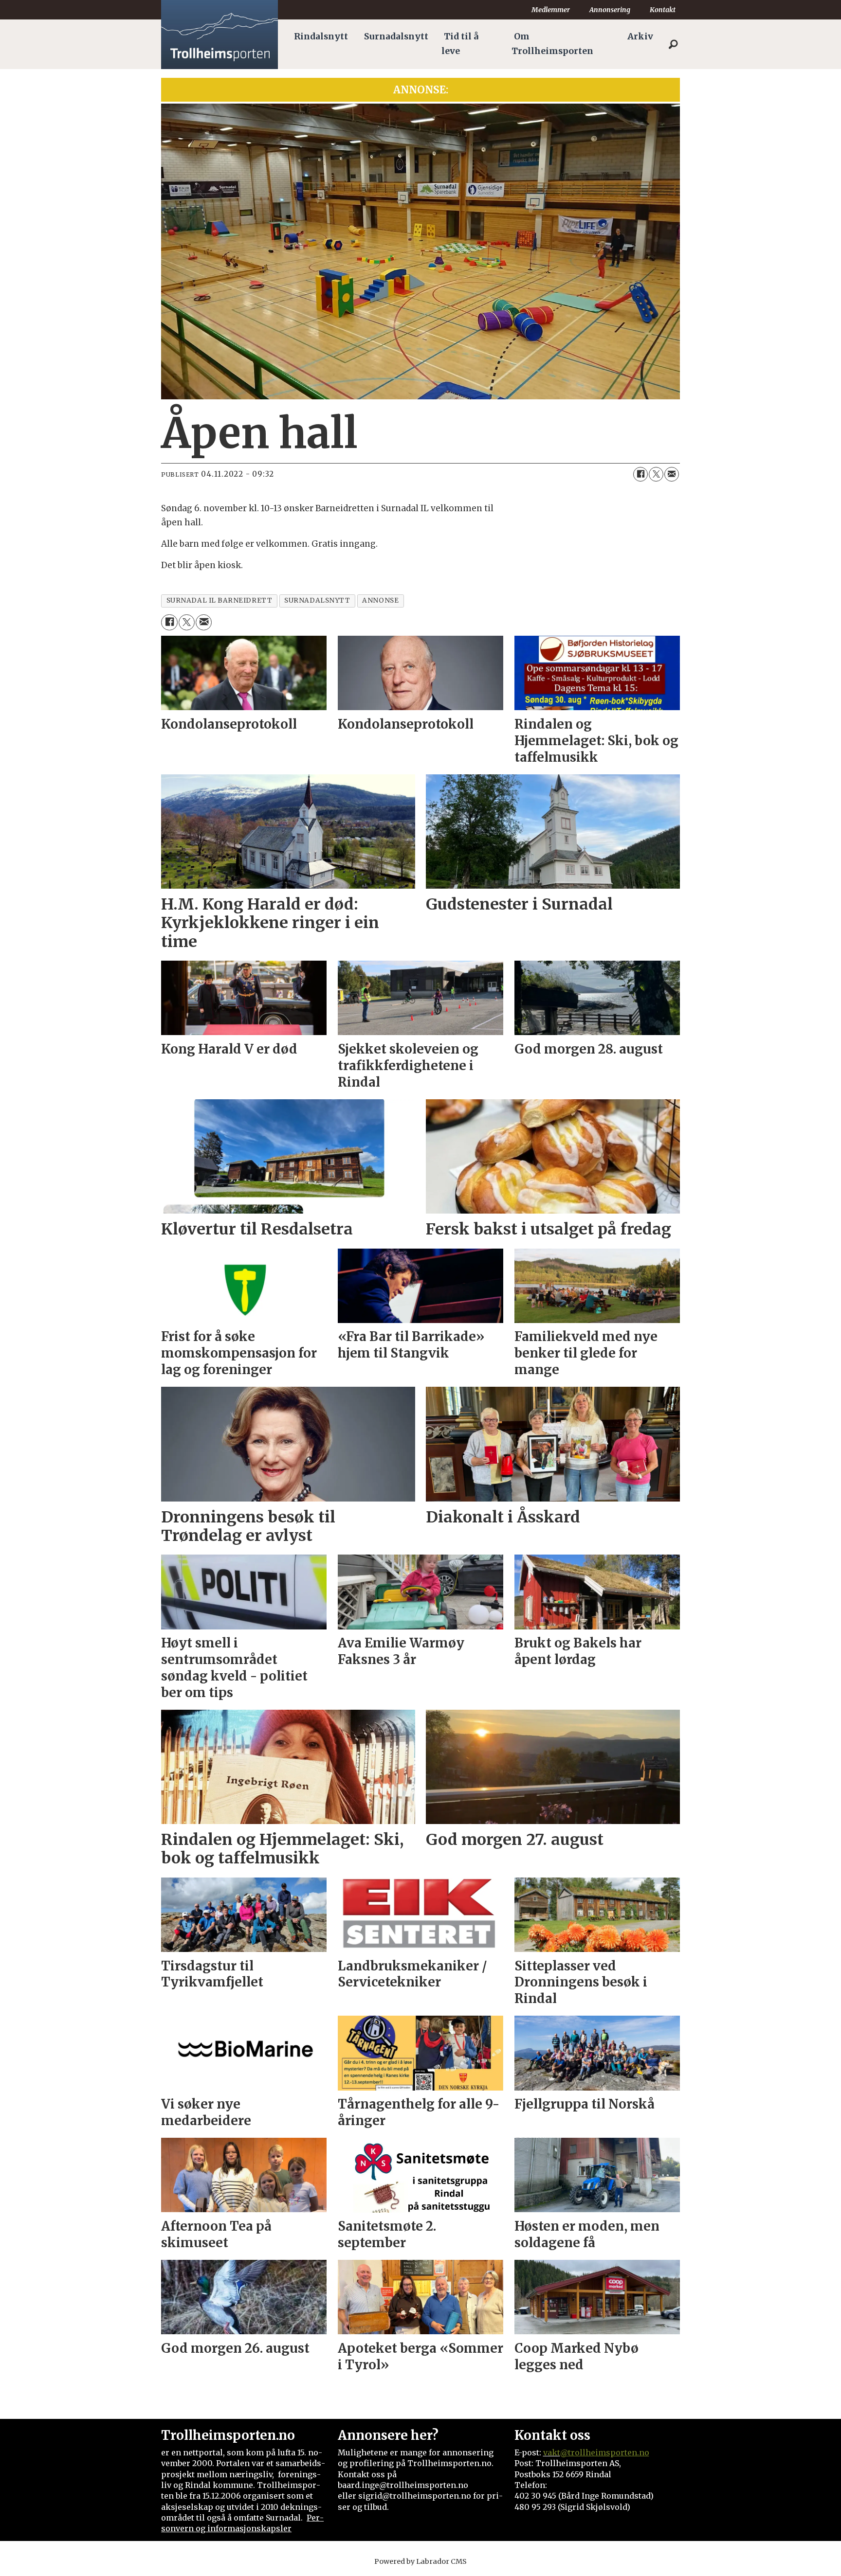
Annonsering (610, 10)
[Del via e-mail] (672, 474)
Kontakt (663, 10)
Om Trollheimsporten (552, 44)
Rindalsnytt (321, 36)
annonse (380, 600)
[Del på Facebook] (640, 474)
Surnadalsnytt (396, 36)
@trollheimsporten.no (605, 2452)
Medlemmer (551, 10)
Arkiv (640, 36)
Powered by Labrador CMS (420, 2561)
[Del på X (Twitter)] (656, 474)
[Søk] (673, 44)
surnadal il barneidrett (219, 600)
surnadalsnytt (317, 600)
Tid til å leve (460, 44)
